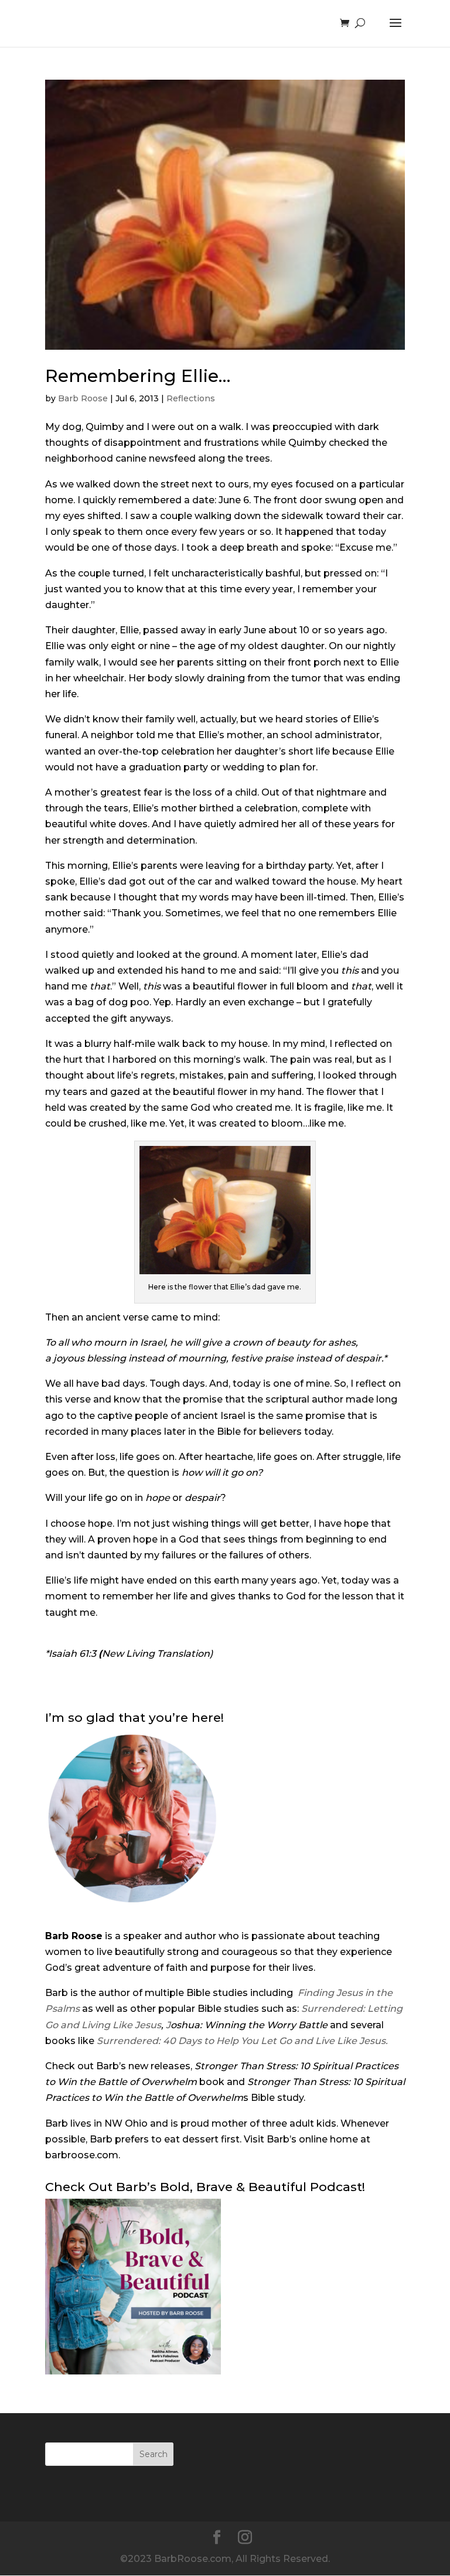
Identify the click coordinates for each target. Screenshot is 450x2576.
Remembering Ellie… (138, 376)
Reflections (191, 398)
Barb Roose (83, 398)
